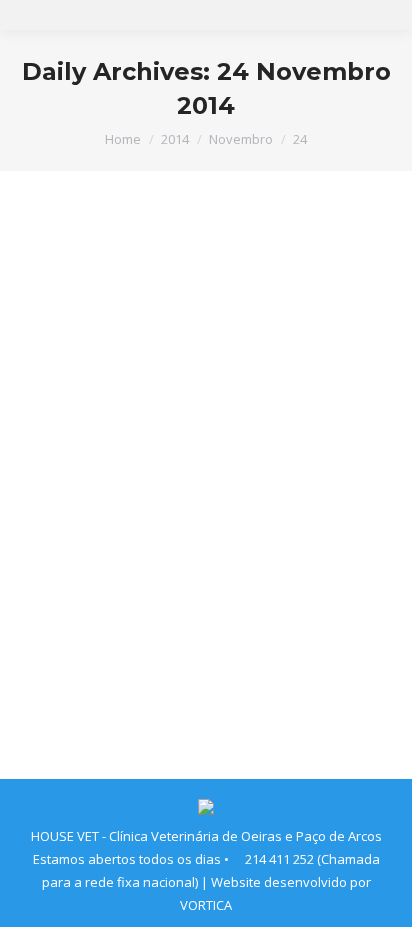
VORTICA (206, 905)
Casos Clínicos (88, 602)
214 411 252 (279, 859)
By (175, 602)
